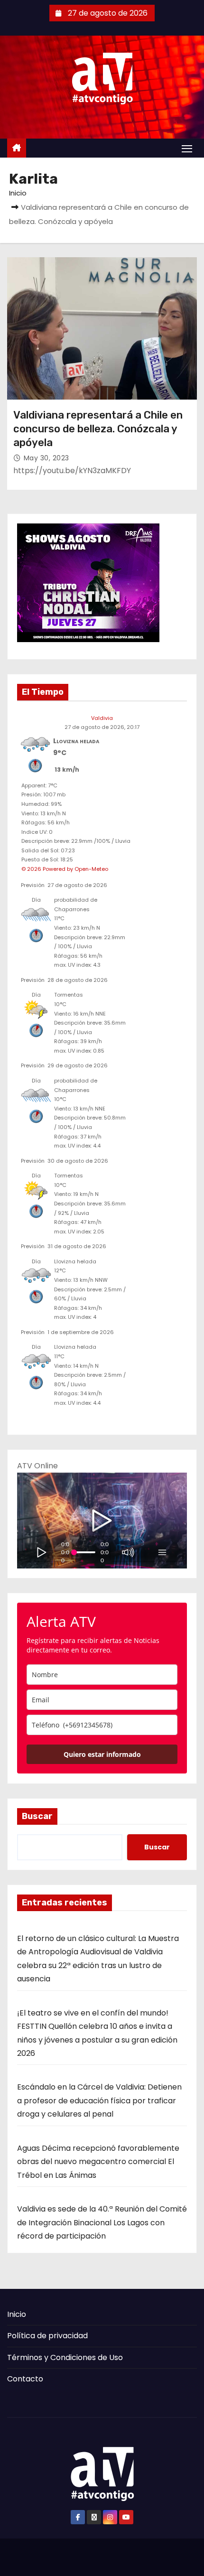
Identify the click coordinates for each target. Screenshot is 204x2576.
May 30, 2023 (46, 458)
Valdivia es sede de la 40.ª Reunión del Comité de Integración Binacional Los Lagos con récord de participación (102, 2222)
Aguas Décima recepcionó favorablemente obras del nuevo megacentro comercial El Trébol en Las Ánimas (98, 2162)
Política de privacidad (47, 2336)
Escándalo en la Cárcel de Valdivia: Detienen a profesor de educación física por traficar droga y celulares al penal (99, 2100)
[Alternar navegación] (187, 148)
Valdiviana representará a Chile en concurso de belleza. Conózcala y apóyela (98, 429)
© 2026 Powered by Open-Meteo (65, 869)
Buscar (37, 1816)
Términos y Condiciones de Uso (65, 2357)
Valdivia (102, 718)
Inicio (18, 193)
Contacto (25, 2379)
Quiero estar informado (102, 1754)
